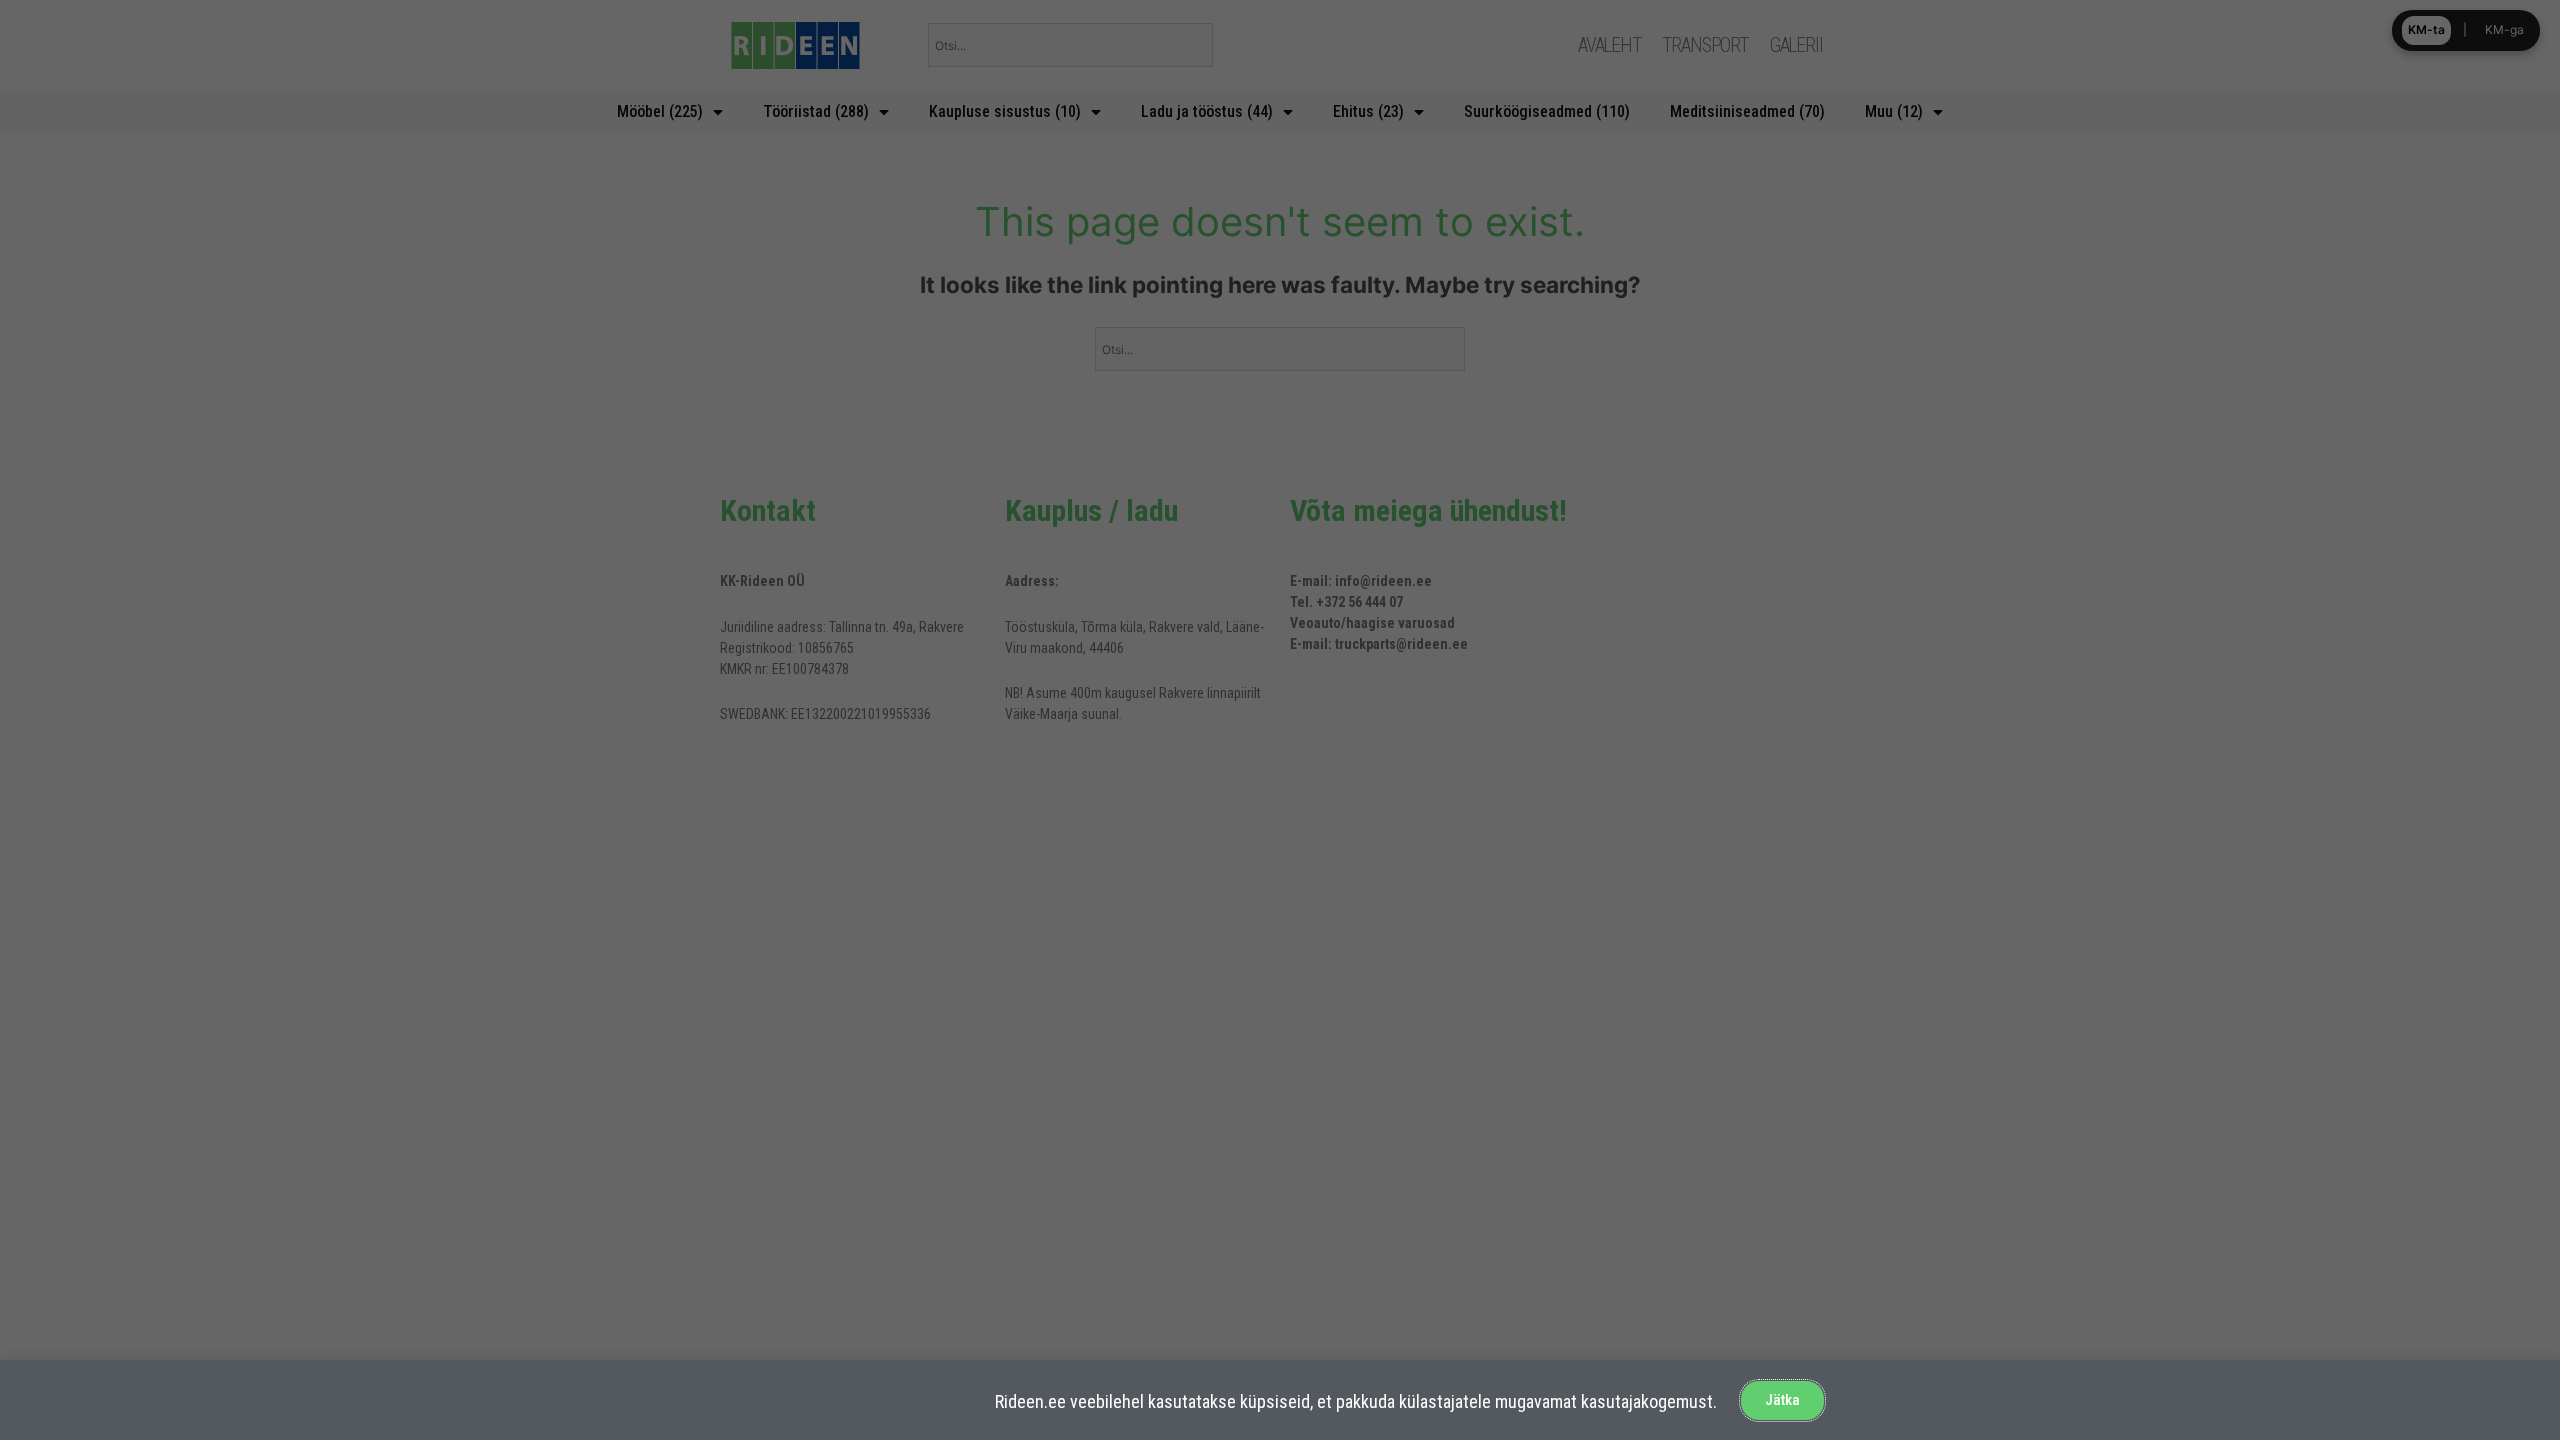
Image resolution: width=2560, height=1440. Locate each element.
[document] (1280, 720)
